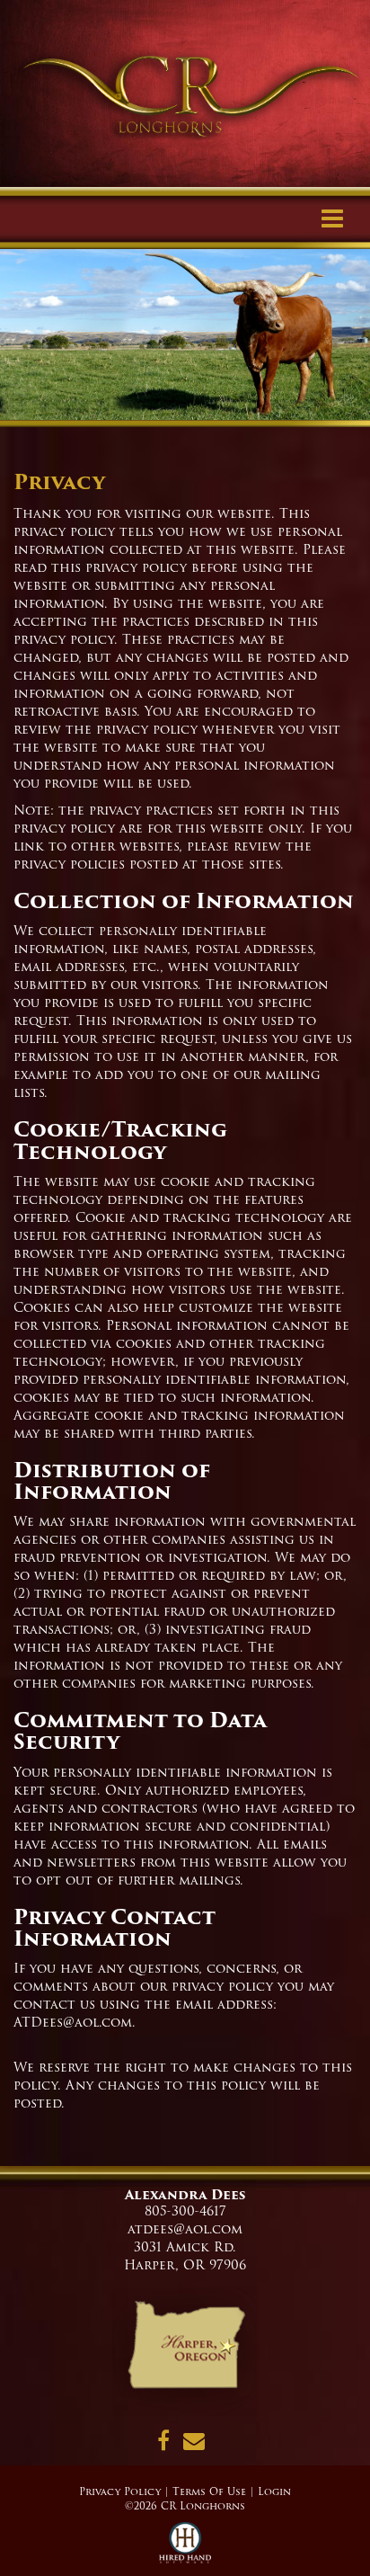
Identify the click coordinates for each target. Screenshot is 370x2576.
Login (274, 2491)
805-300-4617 (185, 2211)
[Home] (185, 2351)
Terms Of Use (209, 2491)
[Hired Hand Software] (185, 2549)
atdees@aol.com (185, 2229)
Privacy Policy (120, 2491)
